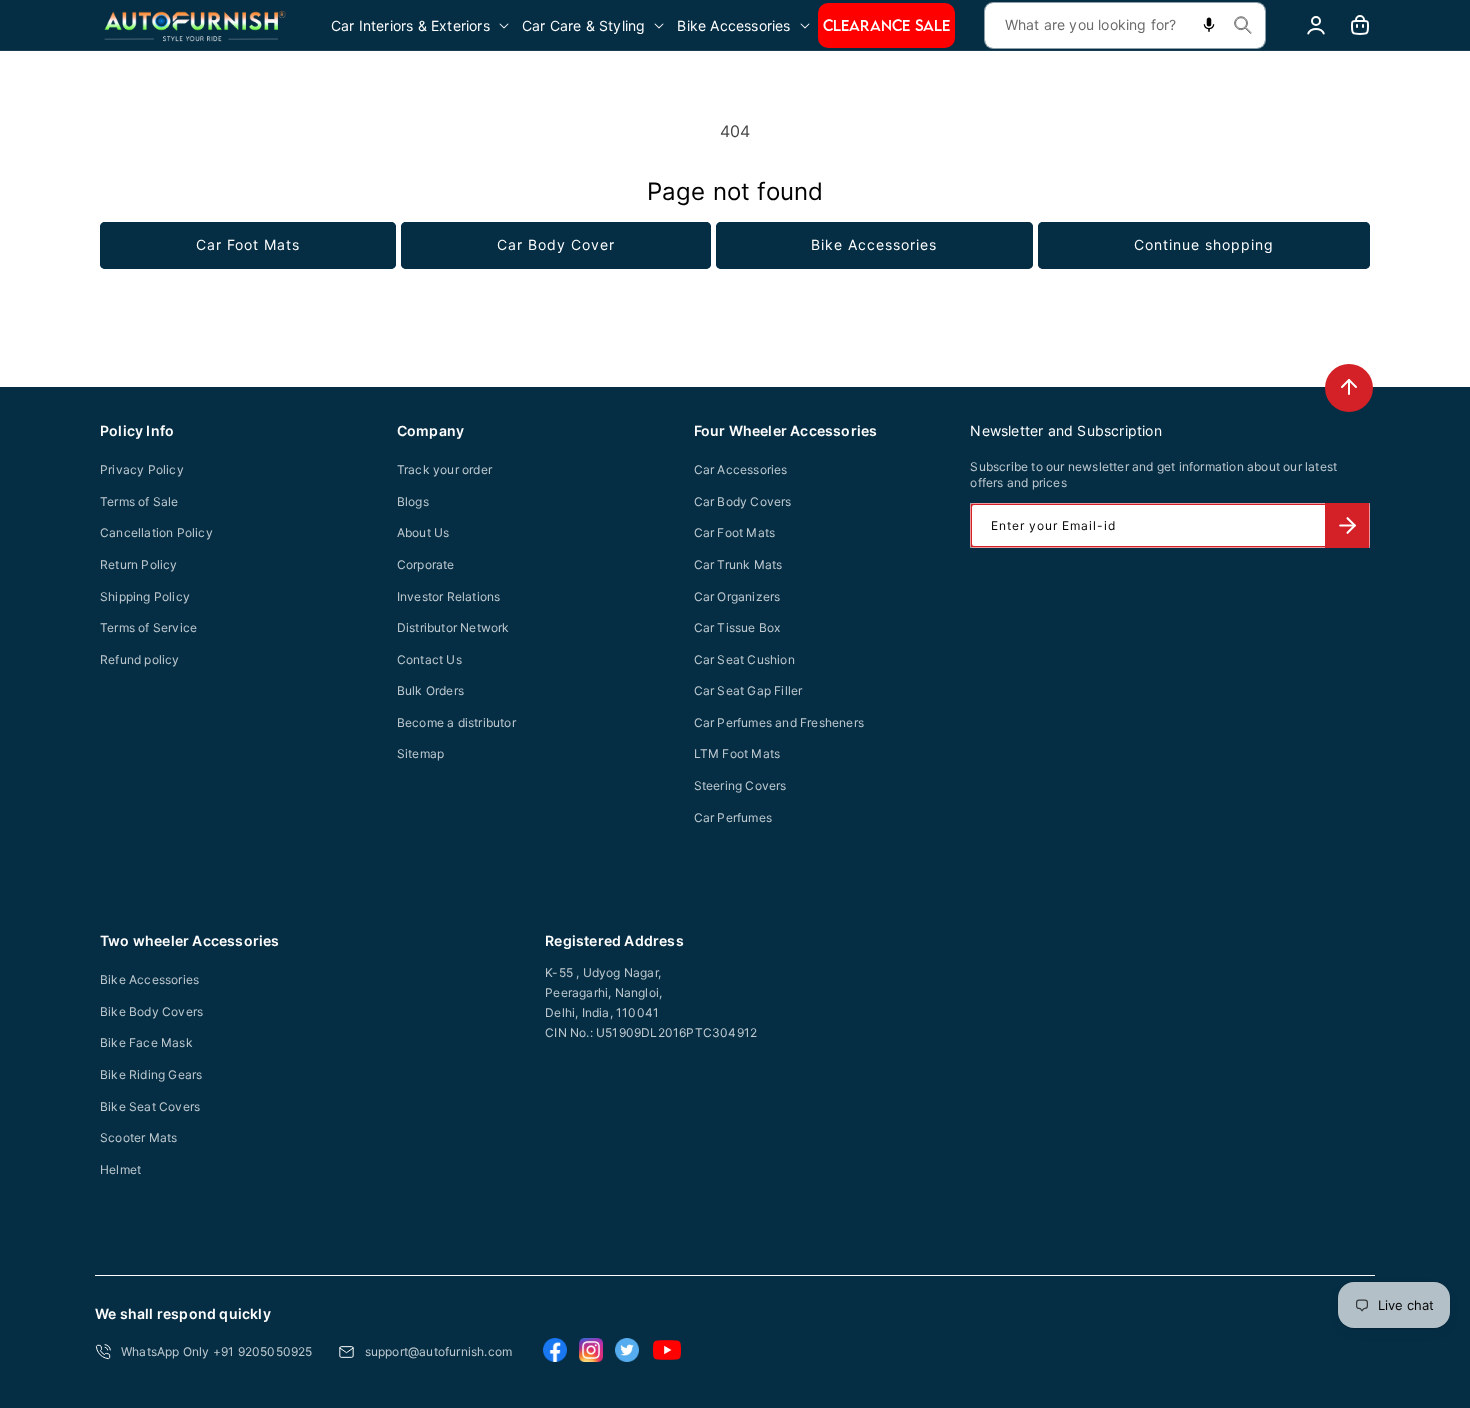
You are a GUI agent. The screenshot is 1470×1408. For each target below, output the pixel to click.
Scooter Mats (138, 1137)
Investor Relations (449, 596)
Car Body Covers (743, 501)
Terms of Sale (139, 501)
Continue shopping (1204, 244)
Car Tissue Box (737, 627)
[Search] (1243, 25)
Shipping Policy (145, 596)
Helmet (120, 1169)
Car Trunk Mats (738, 564)
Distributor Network (453, 627)
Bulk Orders (430, 690)
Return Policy (139, 564)
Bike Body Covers (151, 1011)
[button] (421, 25)
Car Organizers (737, 596)
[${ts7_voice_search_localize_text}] (1209, 25)
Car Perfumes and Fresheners (779, 722)
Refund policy (140, 659)
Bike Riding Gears (151, 1074)
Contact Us (429, 659)
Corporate (426, 564)
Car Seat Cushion (744, 659)
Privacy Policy (142, 469)
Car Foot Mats (248, 244)
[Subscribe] (1347, 525)
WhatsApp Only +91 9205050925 (217, 1351)
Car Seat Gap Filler (748, 690)
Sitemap (420, 753)
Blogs (413, 501)
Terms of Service (148, 627)
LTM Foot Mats (737, 753)
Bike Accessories (874, 244)
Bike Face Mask (146, 1042)
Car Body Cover (556, 244)
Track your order (444, 469)
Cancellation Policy (156, 532)
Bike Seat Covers (150, 1106)
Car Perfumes (733, 817)
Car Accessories (741, 469)
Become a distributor (456, 722)
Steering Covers (740, 785)
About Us (423, 532)
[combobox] (1125, 25)
